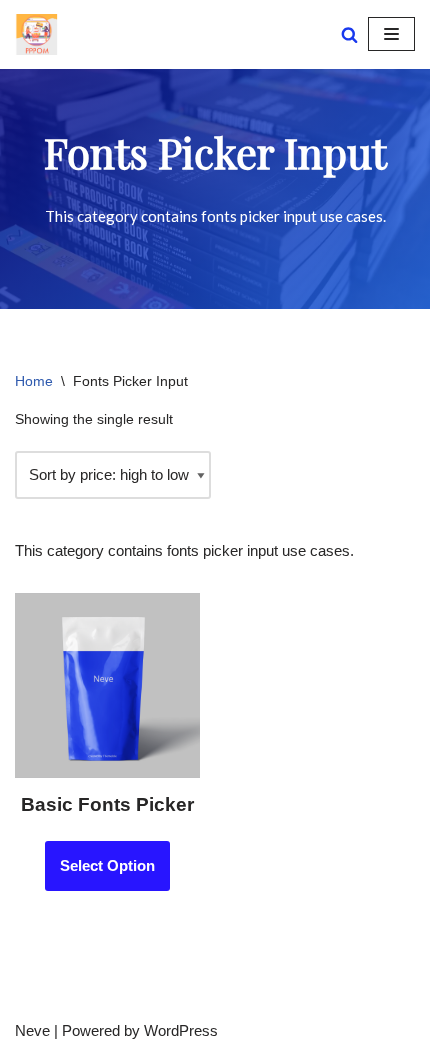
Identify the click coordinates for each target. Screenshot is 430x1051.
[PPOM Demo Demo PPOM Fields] (36, 34)
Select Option (107, 865)
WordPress (181, 1030)
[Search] (349, 34)
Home (34, 381)
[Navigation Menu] (391, 34)
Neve (32, 1030)
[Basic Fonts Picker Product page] (107, 685)
